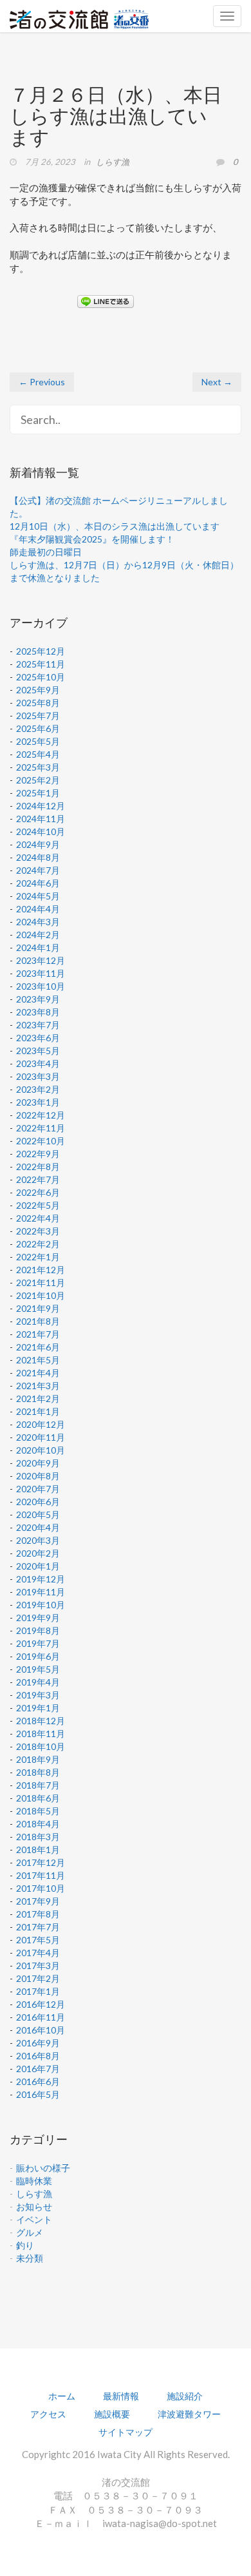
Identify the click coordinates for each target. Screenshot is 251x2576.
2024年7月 (38, 870)
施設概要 (112, 2414)
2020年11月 (41, 1437)
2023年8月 (38, 1012)
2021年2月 (38, 1399)
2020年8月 (38, 1476)
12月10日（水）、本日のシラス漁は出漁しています (115, 526)
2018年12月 (41, 1721)
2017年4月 (38, 1953)
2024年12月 (41, 806)
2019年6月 (38, 1656)
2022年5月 (38, 1205)
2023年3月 (38, 1076)
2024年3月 (38, 922)
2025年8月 (38, 703)
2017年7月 (38, 1927)
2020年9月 (38, 1463)
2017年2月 (38, 1978)
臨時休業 (34, 2181)
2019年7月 (38, 1643)
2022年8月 (38, 1167)
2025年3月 (38, 767)
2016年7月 (38, 2069)
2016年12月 (41, 2004)
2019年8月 (38, 1630)
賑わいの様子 (43, 2168)
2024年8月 (38, 857)
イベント (34, 2219)
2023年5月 (38, 1051)
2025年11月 (41, 664)
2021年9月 (38, 1308)
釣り (25, 2245)
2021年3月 (38, 1386)
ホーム (62, 2396)
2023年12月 (41, 960)
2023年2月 (38, 1089)
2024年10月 (41, 831)
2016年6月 (38, 2081)
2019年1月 (38, 1708)
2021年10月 (41, 1295)
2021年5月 (38, 1360)
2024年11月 (41, 819)
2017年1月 (38, 1991)
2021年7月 (38, 1334)
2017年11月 (41, 1875)
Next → (217, 382)
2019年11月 (41, 1592)
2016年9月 (38, 2043)
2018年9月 (38, 1759)
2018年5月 (38, 1811)
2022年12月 (41, 1115)
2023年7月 (38, 1025)
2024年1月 (38, 947)
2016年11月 (41, 2017)
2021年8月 (38, 1321)
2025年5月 (38, 741)
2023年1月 (38, 1102)
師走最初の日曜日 (46, 552)
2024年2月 (38, 935)
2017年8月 (38, 1914)
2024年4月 (38, 909)
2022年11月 (41, 1128)
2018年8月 (38, 1772)
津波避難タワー (189, 2414)
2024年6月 (38, 883)
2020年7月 (38, 1489)
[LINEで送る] (106, 301)
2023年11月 (41, 973)
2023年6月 (38, 1038)
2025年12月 (41, 651)
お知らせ (34, 2206)
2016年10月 (41, 2030)
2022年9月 (38, 1154)
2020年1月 (38, 1566)
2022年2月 (38, 1244)
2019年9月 (38, 1618)
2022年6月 (38, 1192)
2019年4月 (38, 1682)
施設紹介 (185, 2396)
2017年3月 (38, 1966)
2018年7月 (38, 1785)
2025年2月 (38, 780)
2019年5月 (38, 1669)
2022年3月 (38, 1231)
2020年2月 (38, 1553)
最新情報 (121, 2396)
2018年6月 (38, 1798)
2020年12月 (41, 1424)
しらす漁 (113, 162)
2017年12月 (41, 1862)
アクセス (48, 2414)
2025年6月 (38, 728)
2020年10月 (41, 1450)
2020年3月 (38, 1540)
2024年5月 (38, 896)
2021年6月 (38, 1347)
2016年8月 (38, 2056)
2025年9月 (38, 690)
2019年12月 (41, 1579)
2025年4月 (38, 754)
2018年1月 (38, 1850)
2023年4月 (38, 1063)
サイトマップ (126, 2432)
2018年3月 (38, 1837)
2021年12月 (41, 1270)
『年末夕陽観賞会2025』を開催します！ (92, 539)
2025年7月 (38, 716)
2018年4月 (38, 1824)
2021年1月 (38, 1411)
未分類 (30, 2258)
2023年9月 (38, 999)
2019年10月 (41, 1605)
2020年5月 (38, 1514)
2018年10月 (41, 1746)
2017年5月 (38, 1940)
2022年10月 (41, 1141)
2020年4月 (38, 1527)
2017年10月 (41, 1888)
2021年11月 (41, 1283)
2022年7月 (38, 1179)
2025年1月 (38, 793)
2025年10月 (41, 677)
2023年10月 (41, 986)
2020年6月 (38, 1502)
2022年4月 (38, 1218)
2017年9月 (38, 1901)
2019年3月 (38, 1695)
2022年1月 (38, 1257)
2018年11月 (41, 1734)
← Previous (42, 382)
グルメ (30, 2232)
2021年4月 (38, 1373)
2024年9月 (38, 844)
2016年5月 (38, 2094)
